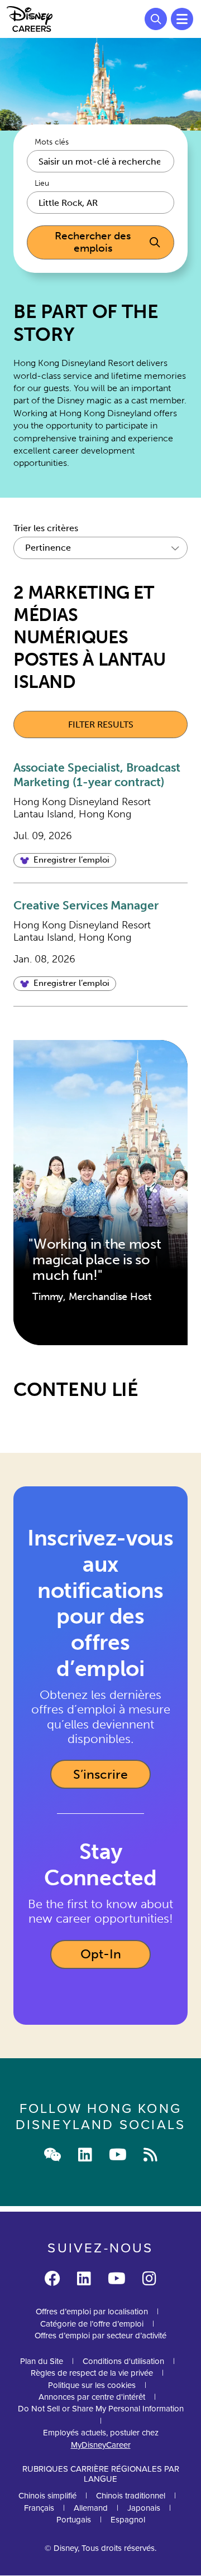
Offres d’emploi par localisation (92, 2311)
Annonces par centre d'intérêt (92, 2397)
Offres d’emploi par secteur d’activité (100, 2335)
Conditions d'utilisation (123, 2361)
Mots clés (52, 142)
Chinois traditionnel (131, 2495)
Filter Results (101, 724)
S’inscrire (100, 1774)
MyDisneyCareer (101, 2445)
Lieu (42, 184)
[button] (65, 860)
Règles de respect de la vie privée (92, 2373)
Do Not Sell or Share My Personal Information (101, 2408)
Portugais (74, 2519)
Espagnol (128, 2519)
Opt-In (116, 1958)
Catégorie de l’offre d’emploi (92, 2324)
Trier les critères (46, 528)
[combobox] (100, 203)
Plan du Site (42, 2361)
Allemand (91, 2508)
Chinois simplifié (47, 2495)
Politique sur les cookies (92, 2385)
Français (39, 2508)
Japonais (144, 2508)
